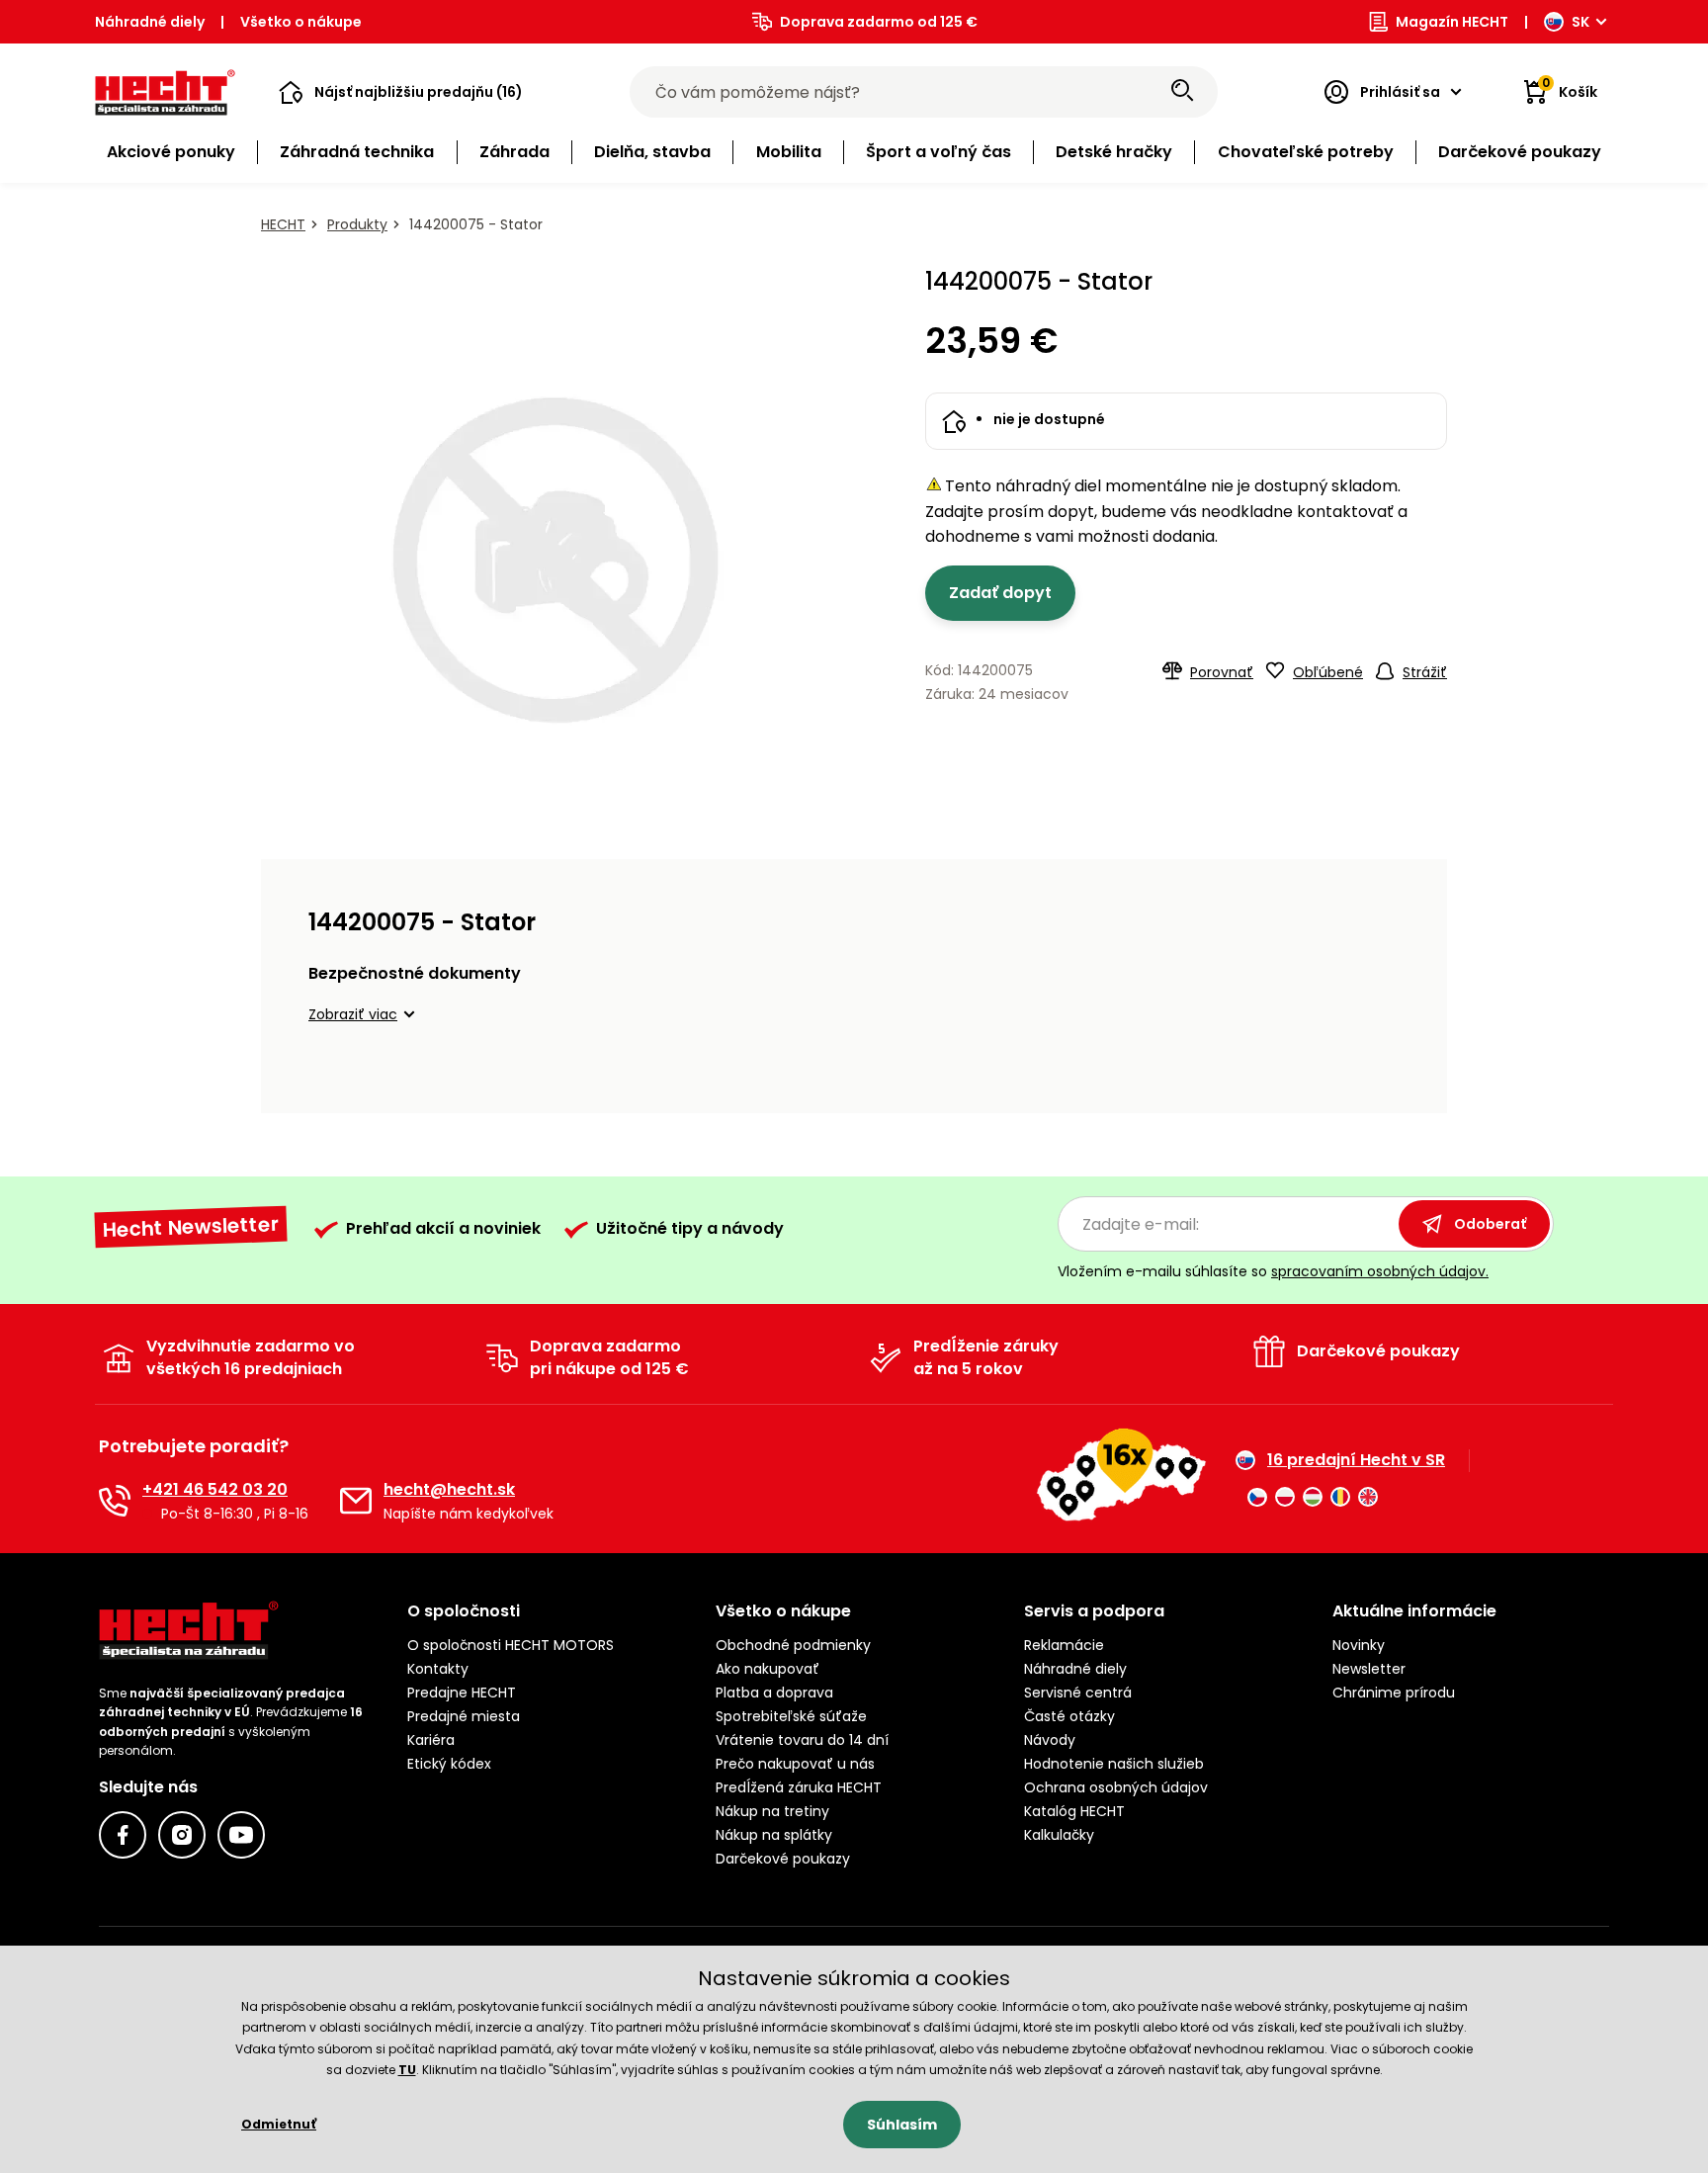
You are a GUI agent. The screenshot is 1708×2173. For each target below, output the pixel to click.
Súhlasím (902, 2125)
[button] (401, 92)
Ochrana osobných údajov (1116, 1787)
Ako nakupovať (768, 1669)
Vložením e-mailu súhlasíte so (1273, 1271)
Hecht (283, 224)
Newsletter (1369, 1669)
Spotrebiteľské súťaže (791, 1716)
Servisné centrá (1078, 1693)
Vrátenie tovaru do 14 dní (802, 1740)
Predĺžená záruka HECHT (799, 1787)
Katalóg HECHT (1074, 1811)
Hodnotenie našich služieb (1114, 1764)
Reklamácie (1064, 1645)
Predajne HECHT (462, 1693)
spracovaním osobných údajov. (1380, 1271)
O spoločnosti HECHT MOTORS (511, 1645)
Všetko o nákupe (301, 22)
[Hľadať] (1182, 92)
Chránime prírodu (1394, 1693)
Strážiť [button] (1425, 672)
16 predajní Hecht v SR (1356, 1460)
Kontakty (438, 1669)
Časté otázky (1069, 1716)
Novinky (1359, 1645)
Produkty (357, 224)
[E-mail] (356, 1501)
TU (407, 2070)
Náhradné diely (150, 22)
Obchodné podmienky (793, 1645)
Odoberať (1490, 1224)
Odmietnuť (279, 2124)
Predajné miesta (464, 1716)
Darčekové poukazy (783, 1859)
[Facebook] (123, 1835)
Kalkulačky (1059, 1835)
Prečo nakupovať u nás (795, 1764)
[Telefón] (115, 1501)
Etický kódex (449, 1764)
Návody (1050, 1740)
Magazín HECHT (1452, 22)
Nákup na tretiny (772, 1811)
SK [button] (1580, 22)
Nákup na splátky (774, 1835)
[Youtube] (241, 1835)
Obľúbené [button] (1328, 672)
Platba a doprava (774, 1693)
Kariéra (431, 1740)
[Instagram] (182, 1835)
